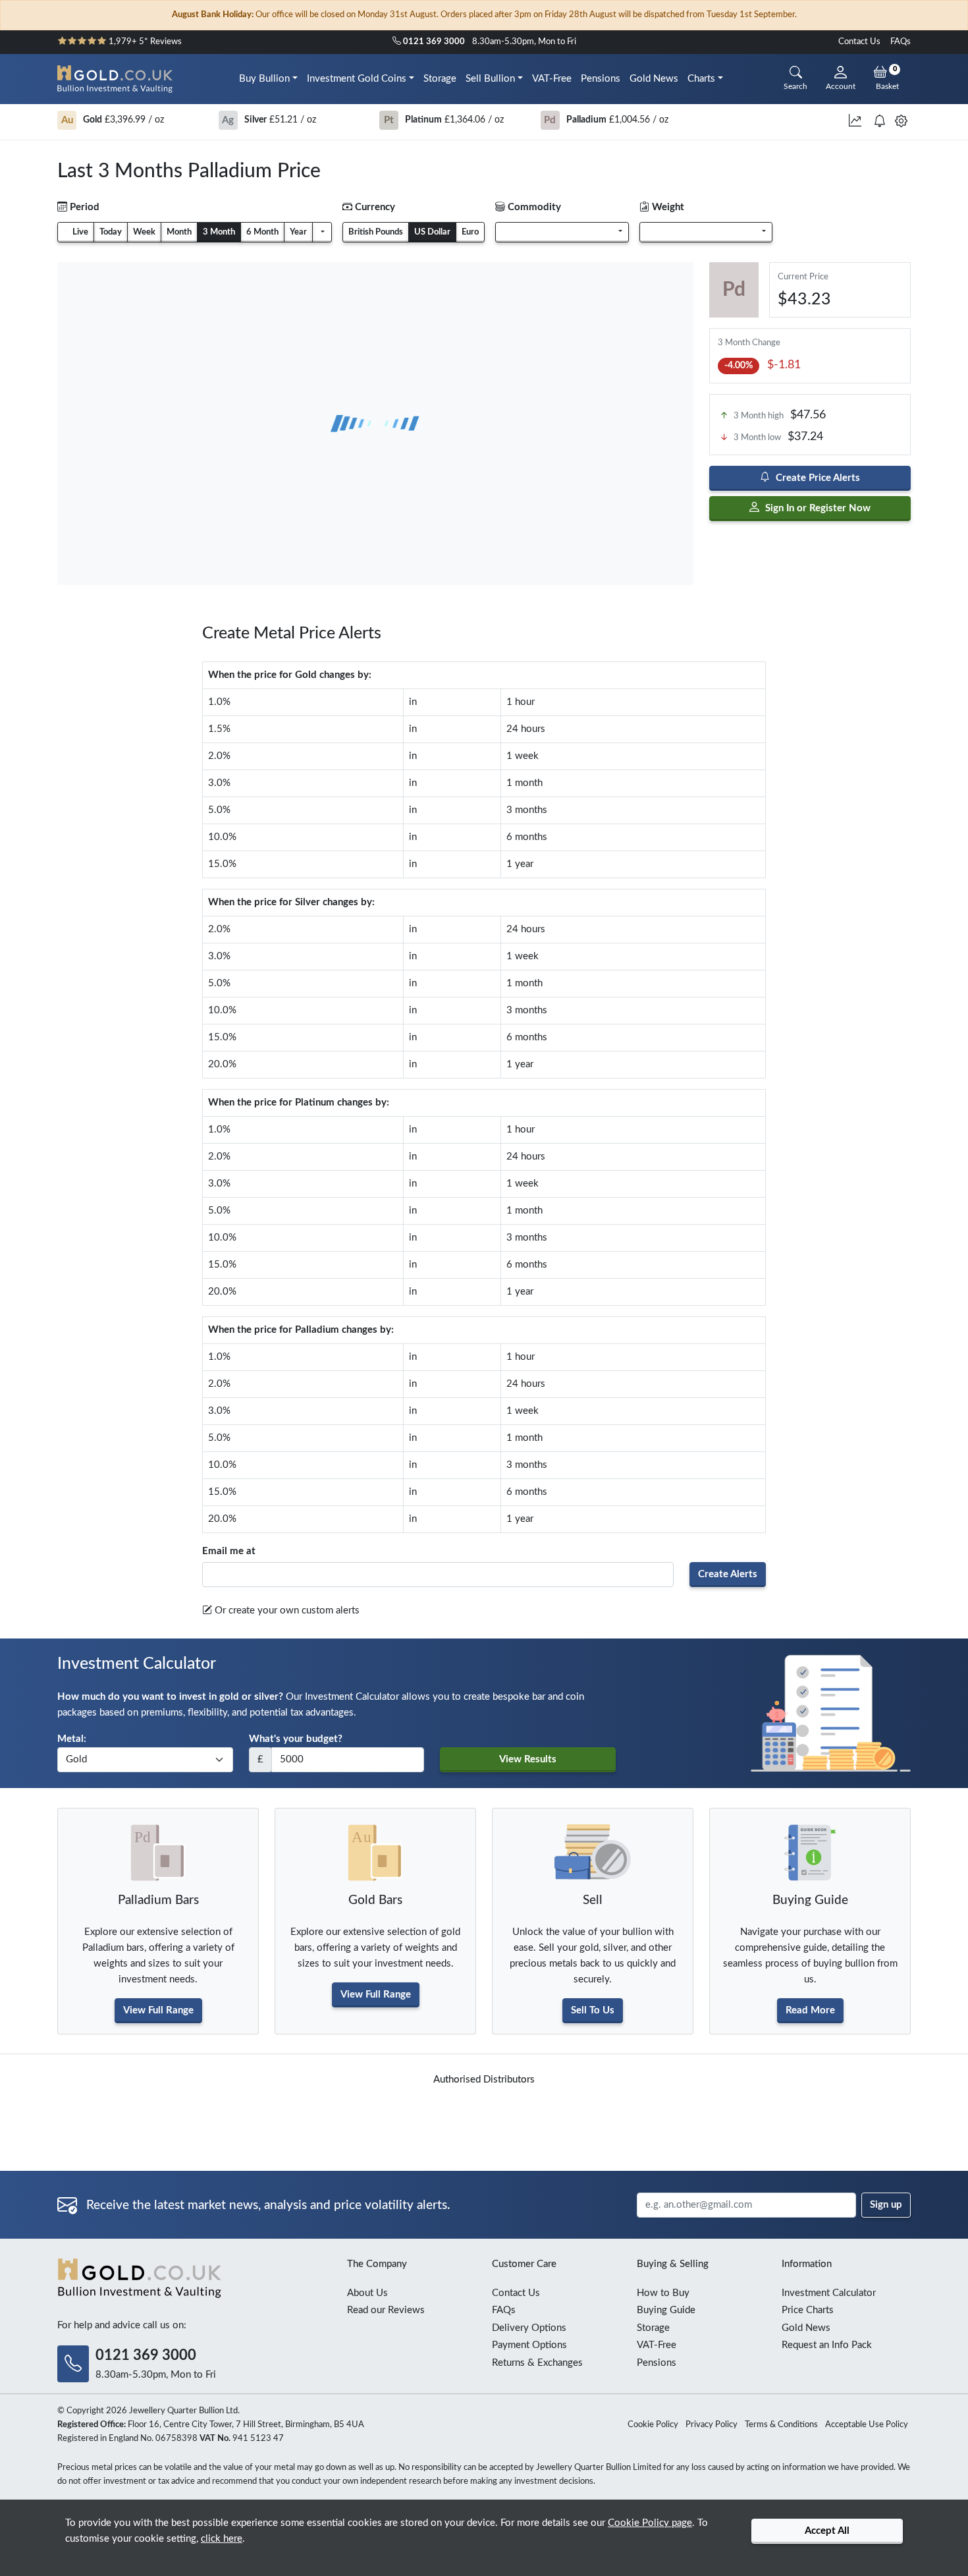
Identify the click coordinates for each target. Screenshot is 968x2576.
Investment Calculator (829, 2293)
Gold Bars (375, 1900)
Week (144, 232)
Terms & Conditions (781, 2425)
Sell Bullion (490, 79)
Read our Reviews (386, 2310)
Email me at (229, 1551)
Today (111, 232)
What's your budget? (296, 1739)
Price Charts (808, 2310)
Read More (810, 2010)
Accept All (827, 2531)
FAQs (901, 42)
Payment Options (529, 2345)
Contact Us (859, 42)
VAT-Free (552, 79)
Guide (810, 1900)
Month (179, 232)
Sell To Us (593, 2010)
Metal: (72, 1739)
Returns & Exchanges (537, 2363)
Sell (593, 1900)
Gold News (654, 79)
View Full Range (158, 2010)
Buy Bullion (264, 79)
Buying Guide (666, 2310)
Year (298, 232)
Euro (470, 232)
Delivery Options (529, 2328)
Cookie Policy (653, 2425)
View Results (528, 1759)
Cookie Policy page (650, 2523)
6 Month (262, 232)
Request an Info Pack (827, 2345)
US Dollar (432, 232)
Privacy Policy (712, 2425)
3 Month (219, 232)
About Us (367, 2293)
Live (79, 232)
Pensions (601, 79)
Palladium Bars (158, 1900)
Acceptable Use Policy (867, 2425)
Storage (440, 79)
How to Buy (663, 2293)
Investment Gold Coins (357, 79)
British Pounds (376, 232)
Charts (701, 79)
